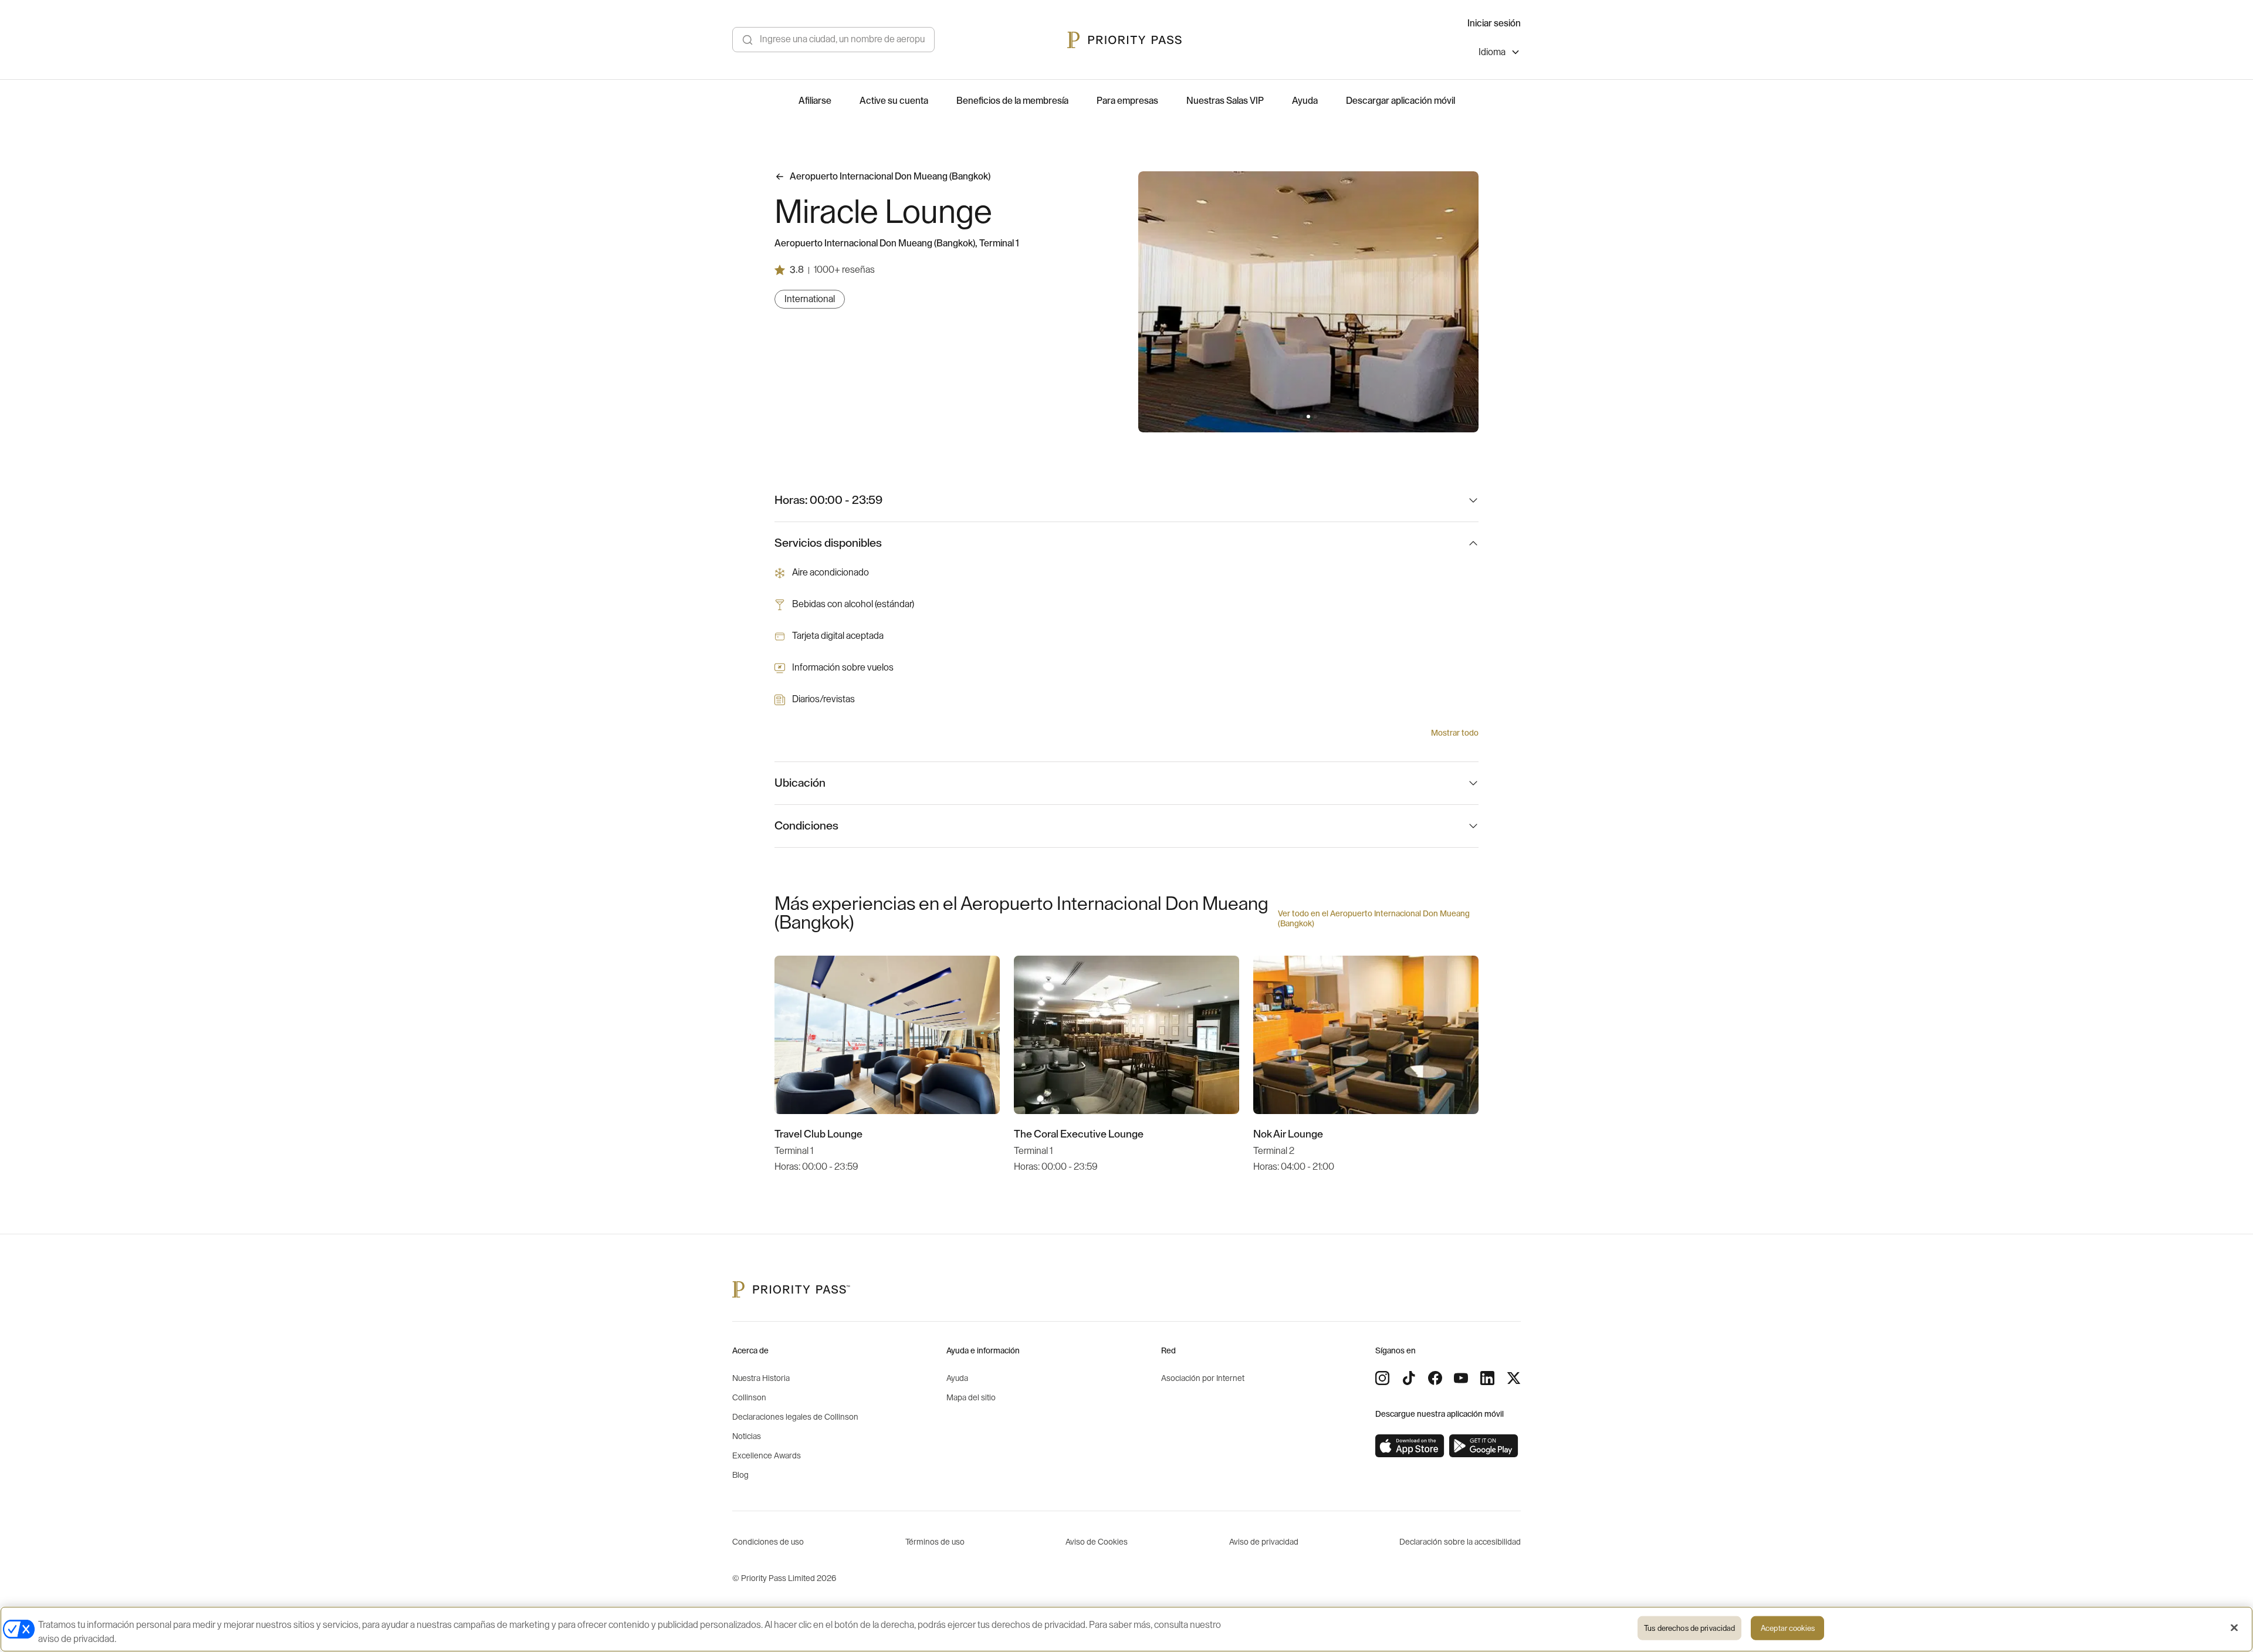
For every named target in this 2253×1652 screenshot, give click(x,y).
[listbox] (1500, 54)
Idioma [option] (1492, 52)
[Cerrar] (2234, 1628)
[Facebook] (1435, 1378)
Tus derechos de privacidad (1689, 1628)
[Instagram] (1382, 1378)
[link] (1410, 1446)
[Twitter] (1514, 1378)
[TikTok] (1409, 1378)
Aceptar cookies (1788, 1628)
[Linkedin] (1487, 1378)
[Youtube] (1461, 1378)
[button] (1301, 417)
